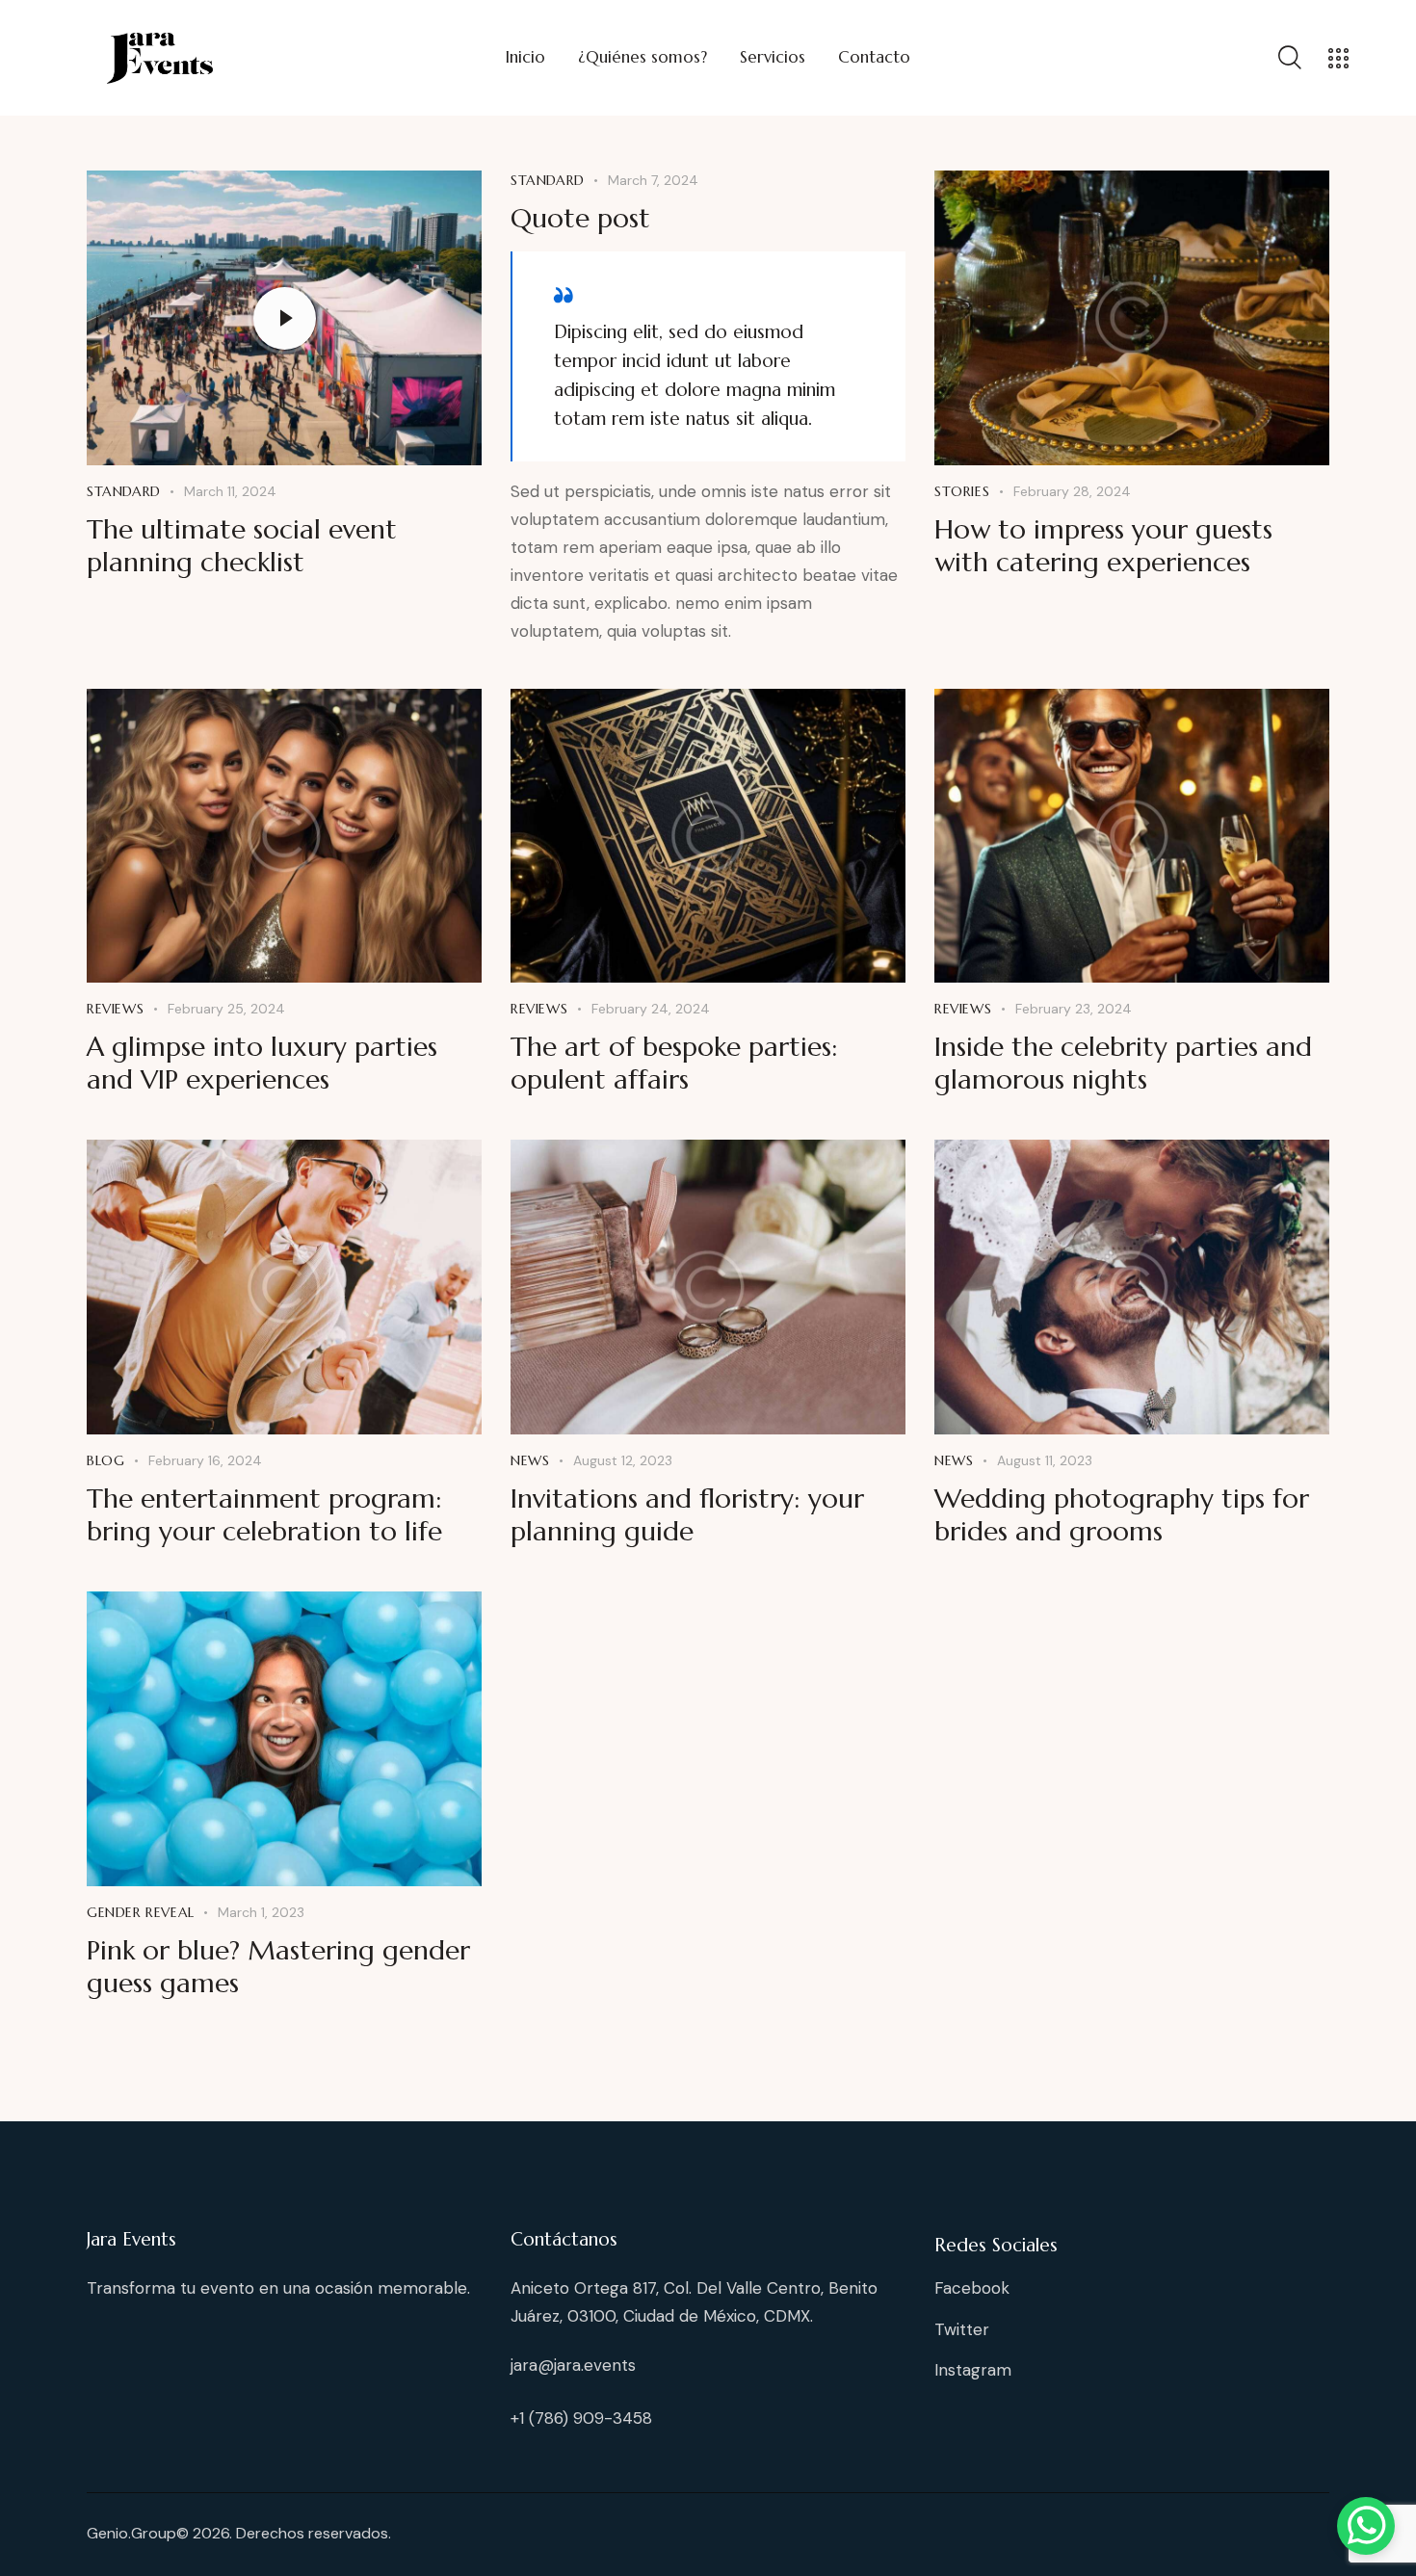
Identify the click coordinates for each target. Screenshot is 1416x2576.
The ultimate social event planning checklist (242, 546)
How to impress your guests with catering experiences (1103, 546)
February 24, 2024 (651, 1009)
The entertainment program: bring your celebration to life (264, 1515)
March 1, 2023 (261, 1912)
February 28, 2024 (1072, 491)
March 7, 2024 (653, 180)
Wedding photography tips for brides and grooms (1122, 1515)
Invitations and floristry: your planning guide (687, 1515)
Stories (962, 491)
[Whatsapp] (1366, 2526)
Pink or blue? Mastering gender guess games (278, 1967)
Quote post (580, 219)
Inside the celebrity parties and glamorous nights (1123, 1064)
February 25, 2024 (226, 1009)
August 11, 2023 (1045, 1460)
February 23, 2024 (1074, 1009)
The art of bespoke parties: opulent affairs (674, 1064)
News (530, 1460)
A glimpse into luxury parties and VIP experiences (262, 1064)
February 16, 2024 (205, 1460)
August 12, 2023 (623, 1460)
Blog (105, 1460)
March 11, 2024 (230, 491)
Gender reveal (141, 1912)
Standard (124, 491)
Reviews (115, 1009)
